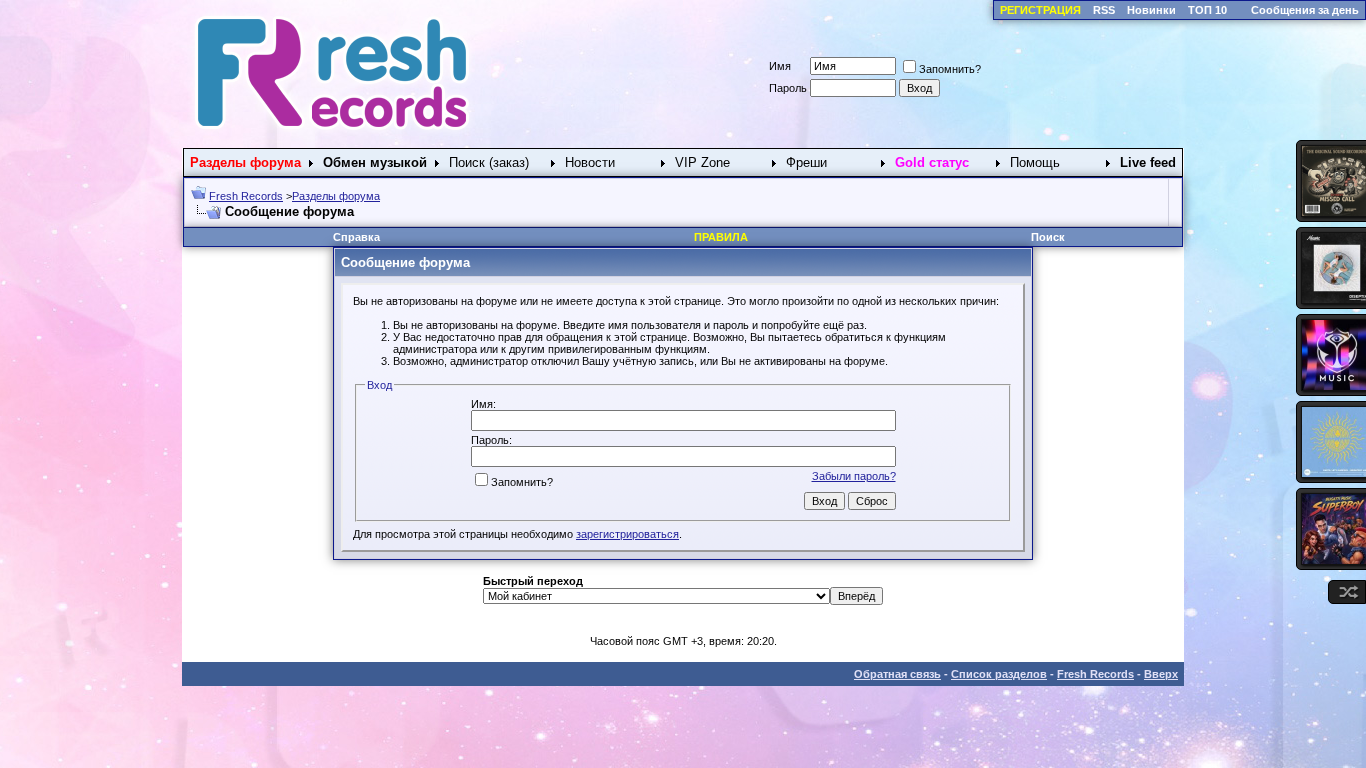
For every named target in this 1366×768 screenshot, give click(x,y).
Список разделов (999, 674)
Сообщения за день (1305, 10)
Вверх (1161, 674)
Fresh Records (246, 196)
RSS (1104, 10)
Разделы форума (336, 196)
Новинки (1151, 10)
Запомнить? (950, 69)
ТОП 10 (1207, 10)
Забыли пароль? (854, 476)
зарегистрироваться (627, 534)
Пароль (788, 88)
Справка (356, 237)
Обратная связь (897, 674)
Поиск (1048, 237)
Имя (780, 66)
